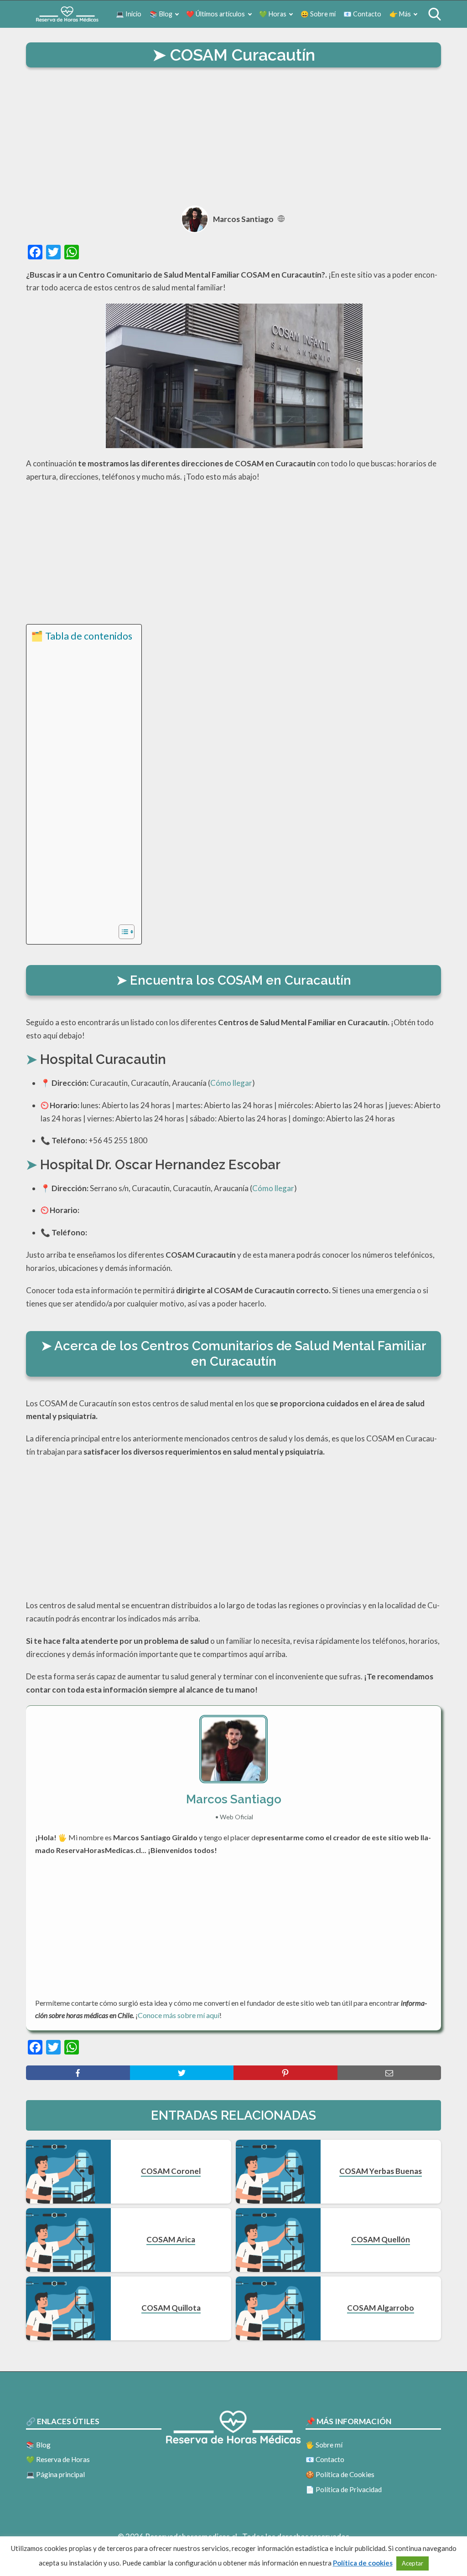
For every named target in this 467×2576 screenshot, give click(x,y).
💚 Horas (273, 14)
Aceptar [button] (413, 2563)
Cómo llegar (231, 1083)
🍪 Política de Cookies (340, 2474)
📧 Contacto (362, 14)
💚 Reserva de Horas (58, 2459)
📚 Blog (161, 14)
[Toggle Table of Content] (122, 932)
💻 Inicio (129, 14)
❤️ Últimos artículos (215, 14)
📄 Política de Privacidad (344, 2489)
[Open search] (435, 14)
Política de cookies (363, 2563)
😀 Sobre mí (318, 14)
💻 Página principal (55, 2474)
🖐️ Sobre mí (324, 2445)
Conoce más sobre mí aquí (179, 2015)
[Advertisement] (233, 138)
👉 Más (400, 14)
